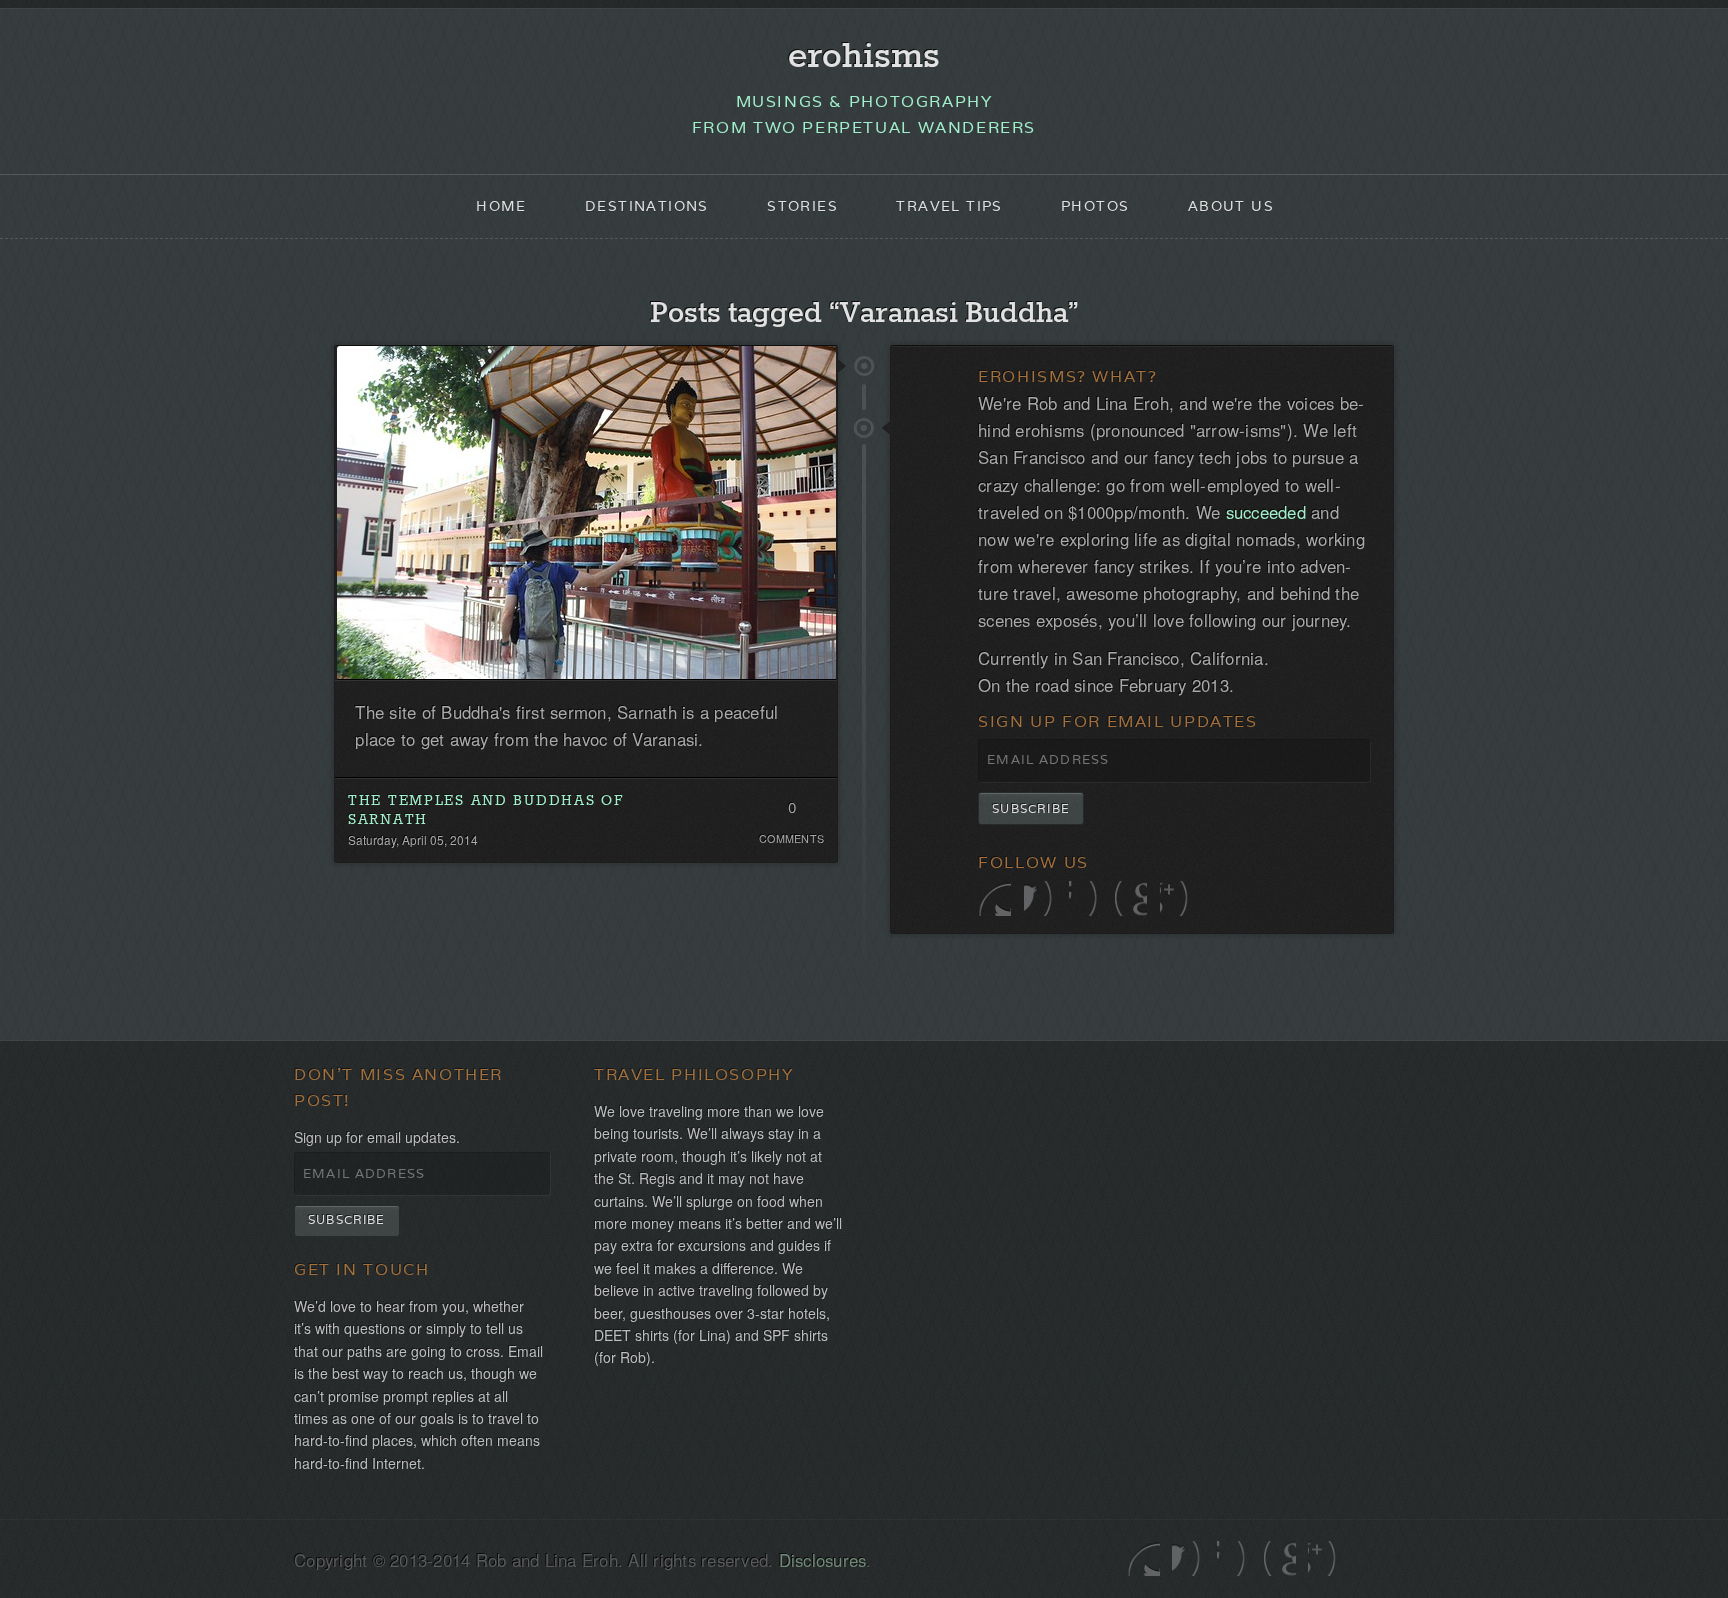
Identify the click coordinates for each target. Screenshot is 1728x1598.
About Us (1231, 206)
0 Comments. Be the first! (791, 813)
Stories (802, 206)
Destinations (647, 206)
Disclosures (823, 1560)
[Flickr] (1085, 898)
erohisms (864, 57)
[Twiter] (994, 898)
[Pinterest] (1130, 898)
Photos (1095, 206)
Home (501, 206)
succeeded (1266, 512)
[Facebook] (1040, 898)
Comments (791, 838)
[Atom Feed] (1176, 898)
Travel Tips (949, 206)
